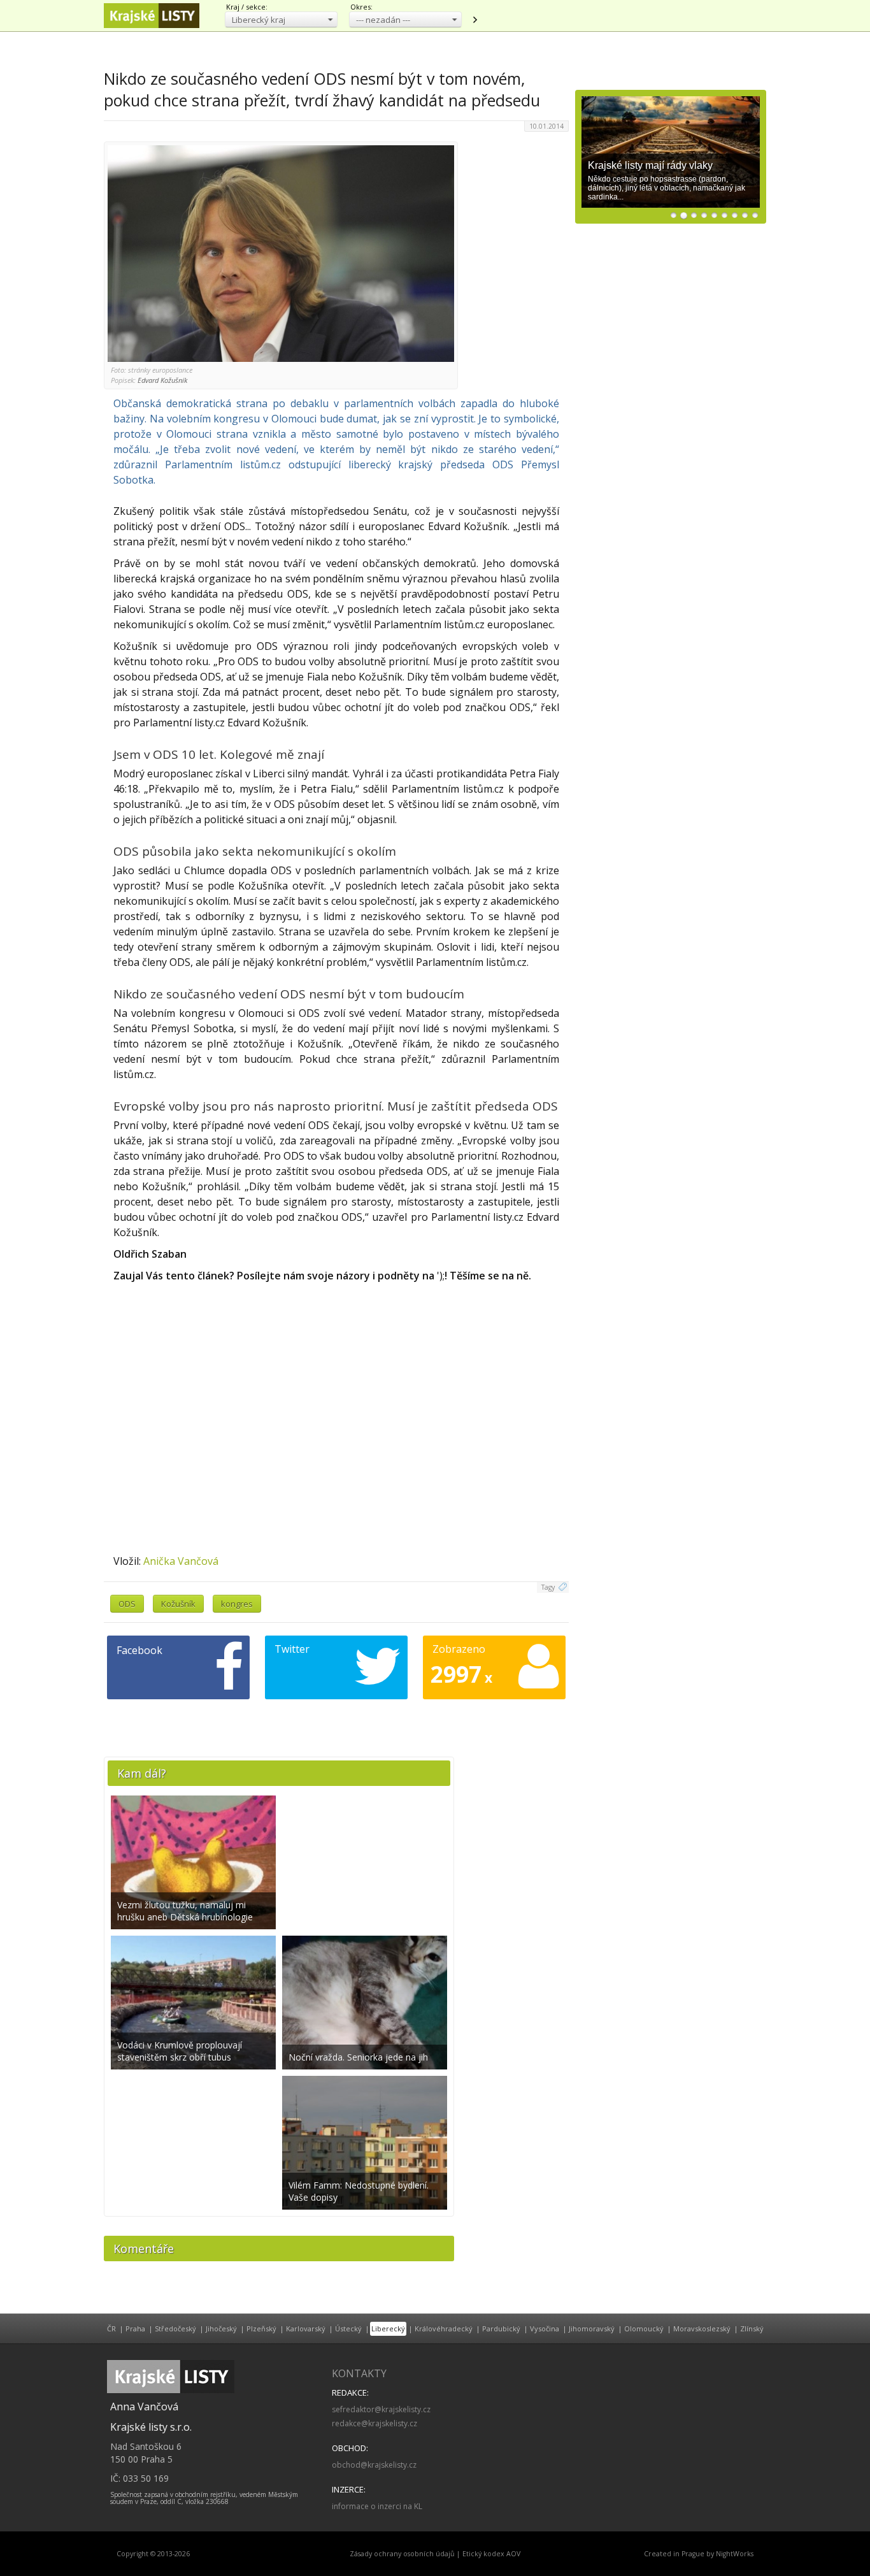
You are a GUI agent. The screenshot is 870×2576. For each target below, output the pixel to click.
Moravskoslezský (702, 2328)
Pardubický (501, 2328)
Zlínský (752, 2328)
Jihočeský (221, 2328)
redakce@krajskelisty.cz (374, 2423)
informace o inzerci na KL (377, 2506)
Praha (135, 2328)
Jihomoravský (592, 2328)
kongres (237, 1604)
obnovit (474, 20)
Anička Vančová (181, 1561)
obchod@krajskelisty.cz (374, 2465)
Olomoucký (644, 2328)
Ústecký (348, 2328)
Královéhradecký (444, 2328)
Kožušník (178, 1604)
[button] (281, 19)
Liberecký (388, 2328)
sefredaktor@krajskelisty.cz (381, 2409)
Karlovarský (306, 2328)
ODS (127, 1604)
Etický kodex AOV (491, 2554)
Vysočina (545, 2328)
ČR (111, 2328)
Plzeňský (261, 2328)
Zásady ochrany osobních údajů (402, 2554)
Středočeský (175, 2328)
